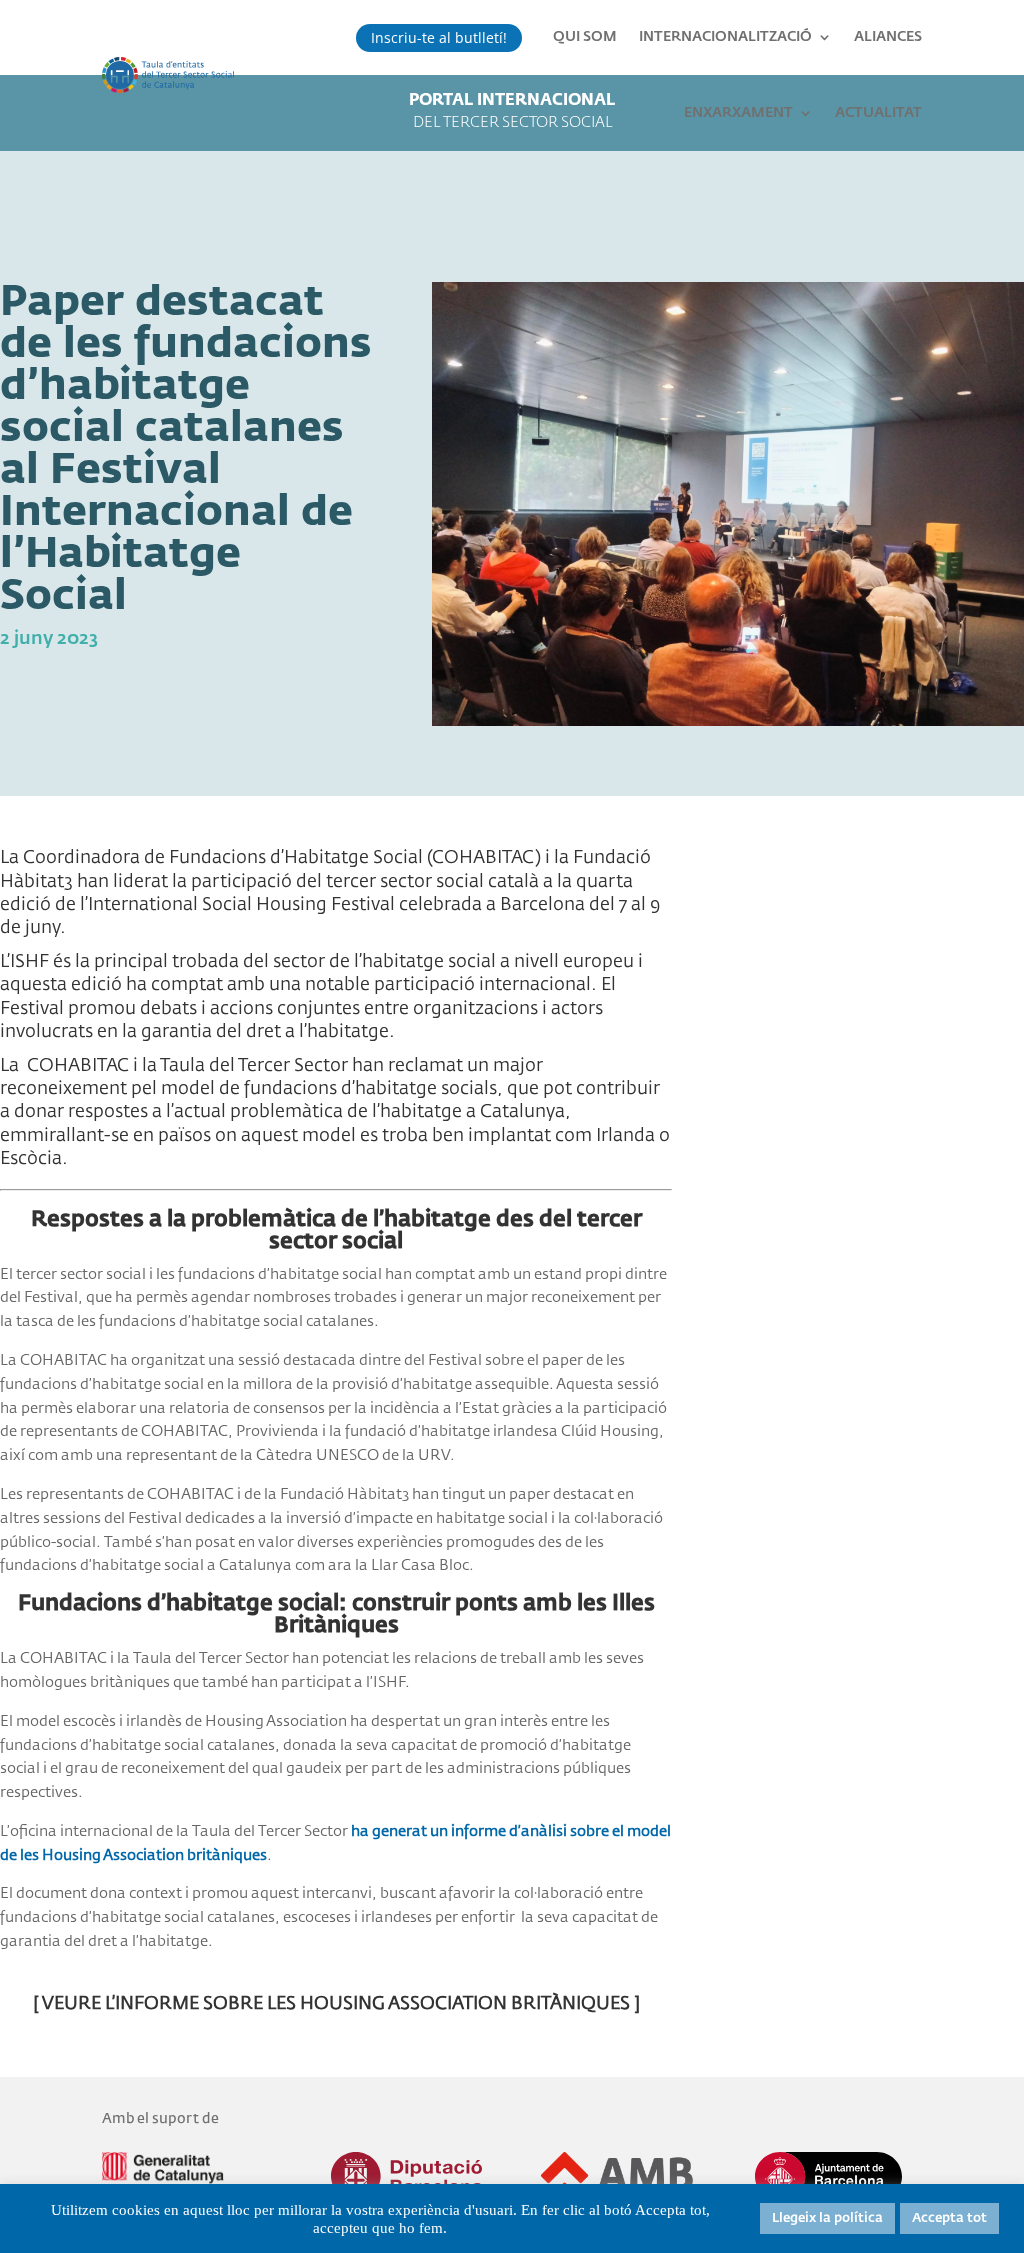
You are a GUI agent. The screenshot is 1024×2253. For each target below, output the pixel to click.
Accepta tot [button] (949, 2218)
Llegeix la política (827, 2218)
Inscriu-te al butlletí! (439, 37)
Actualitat (878, 113)
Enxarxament (738, 113)
